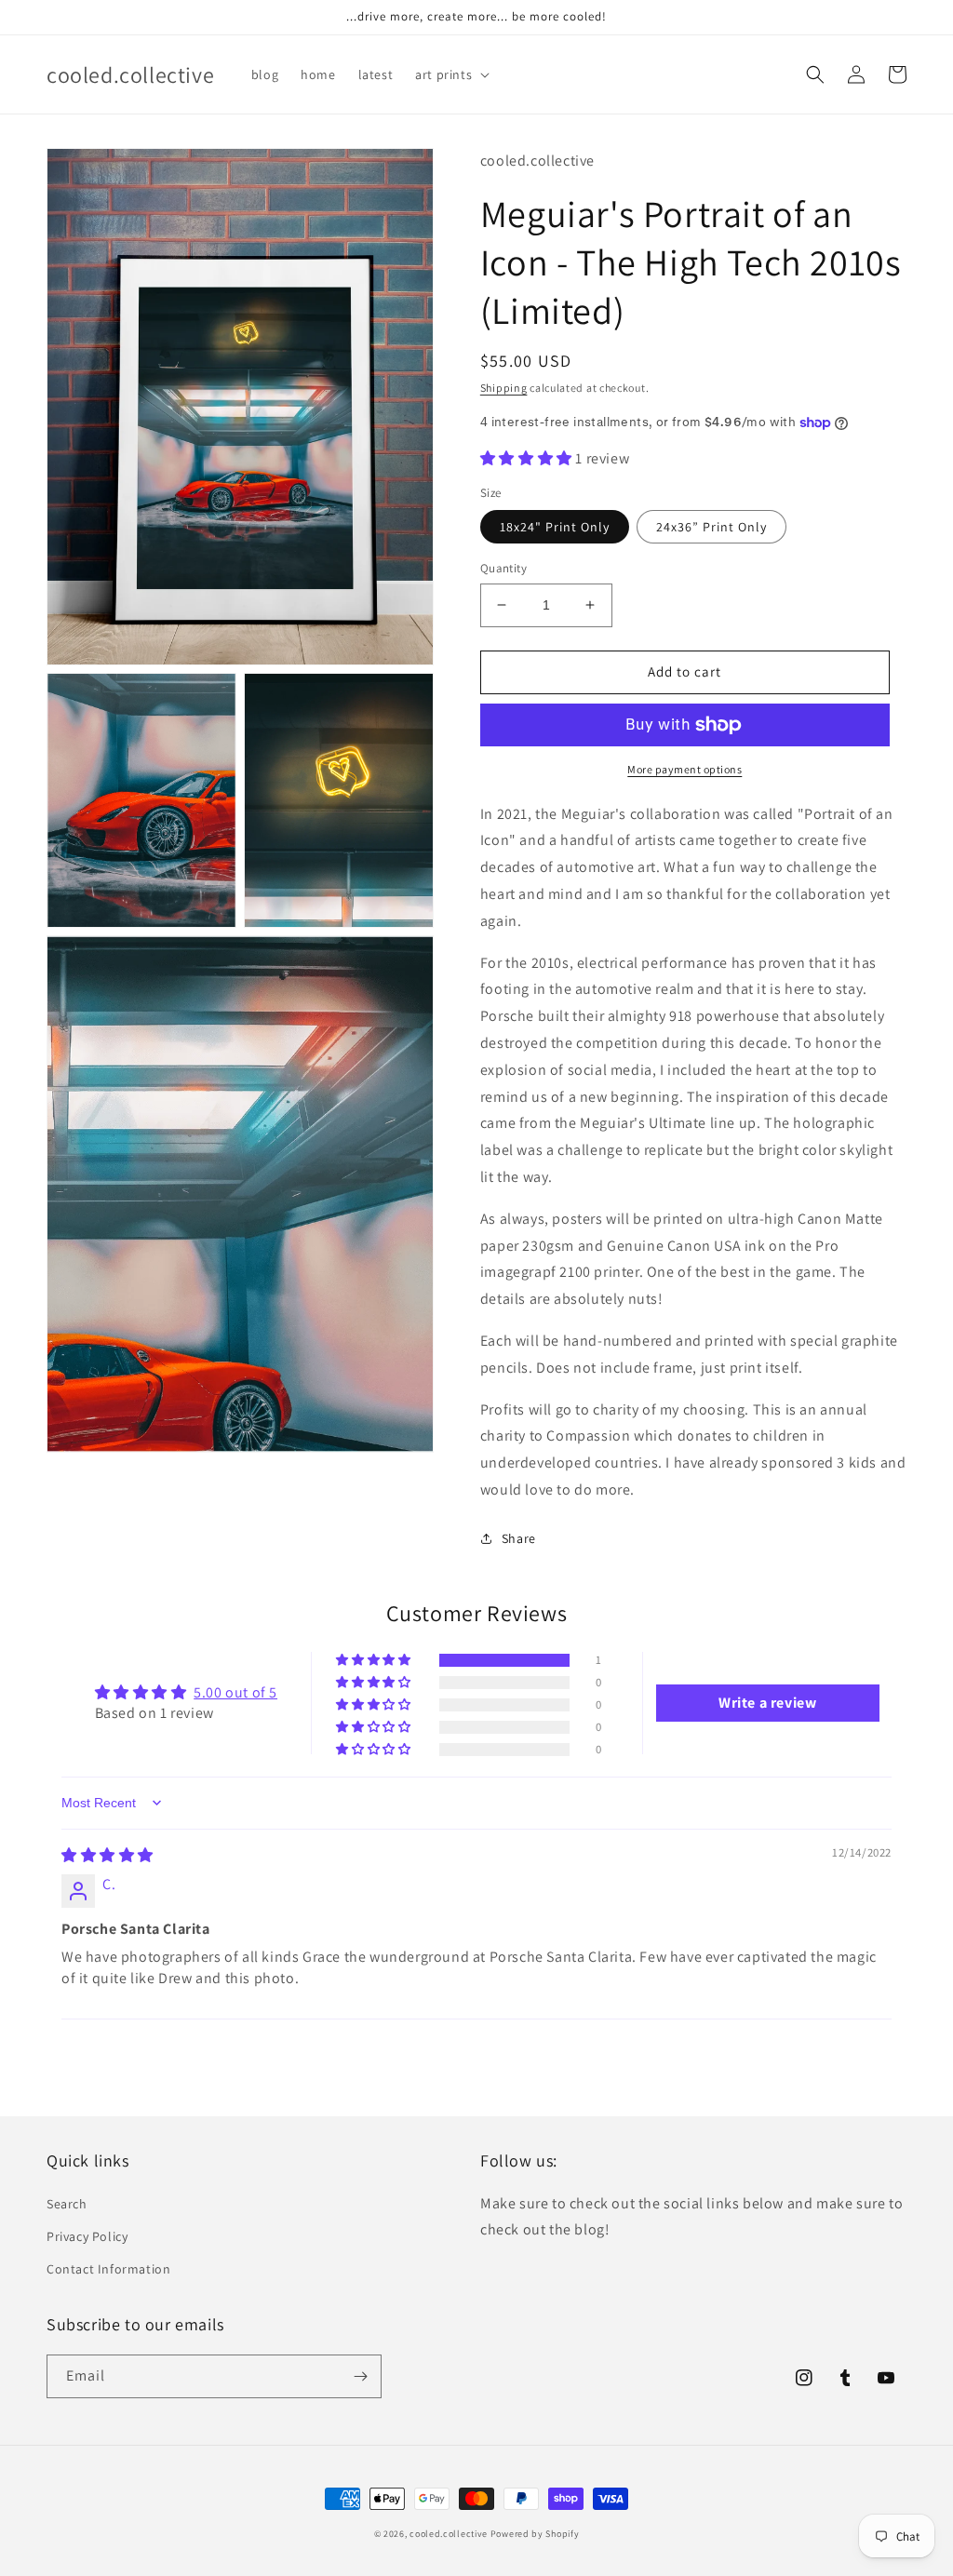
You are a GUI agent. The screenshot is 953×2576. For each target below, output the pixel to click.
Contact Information (108, 2269)
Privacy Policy (87, 2236)
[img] (107, 1855)
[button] (450, 74)
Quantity (503, 568)
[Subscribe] (360, 2376)
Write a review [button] (767, 1703)
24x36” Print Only (711, 527)
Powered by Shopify (535, 2534)
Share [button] (519, 1538)
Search (67, 2204)
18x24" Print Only (555, 527)
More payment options (685, 769)
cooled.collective (449, 2534)
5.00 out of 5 (235, 1692)
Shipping (504, 388)
